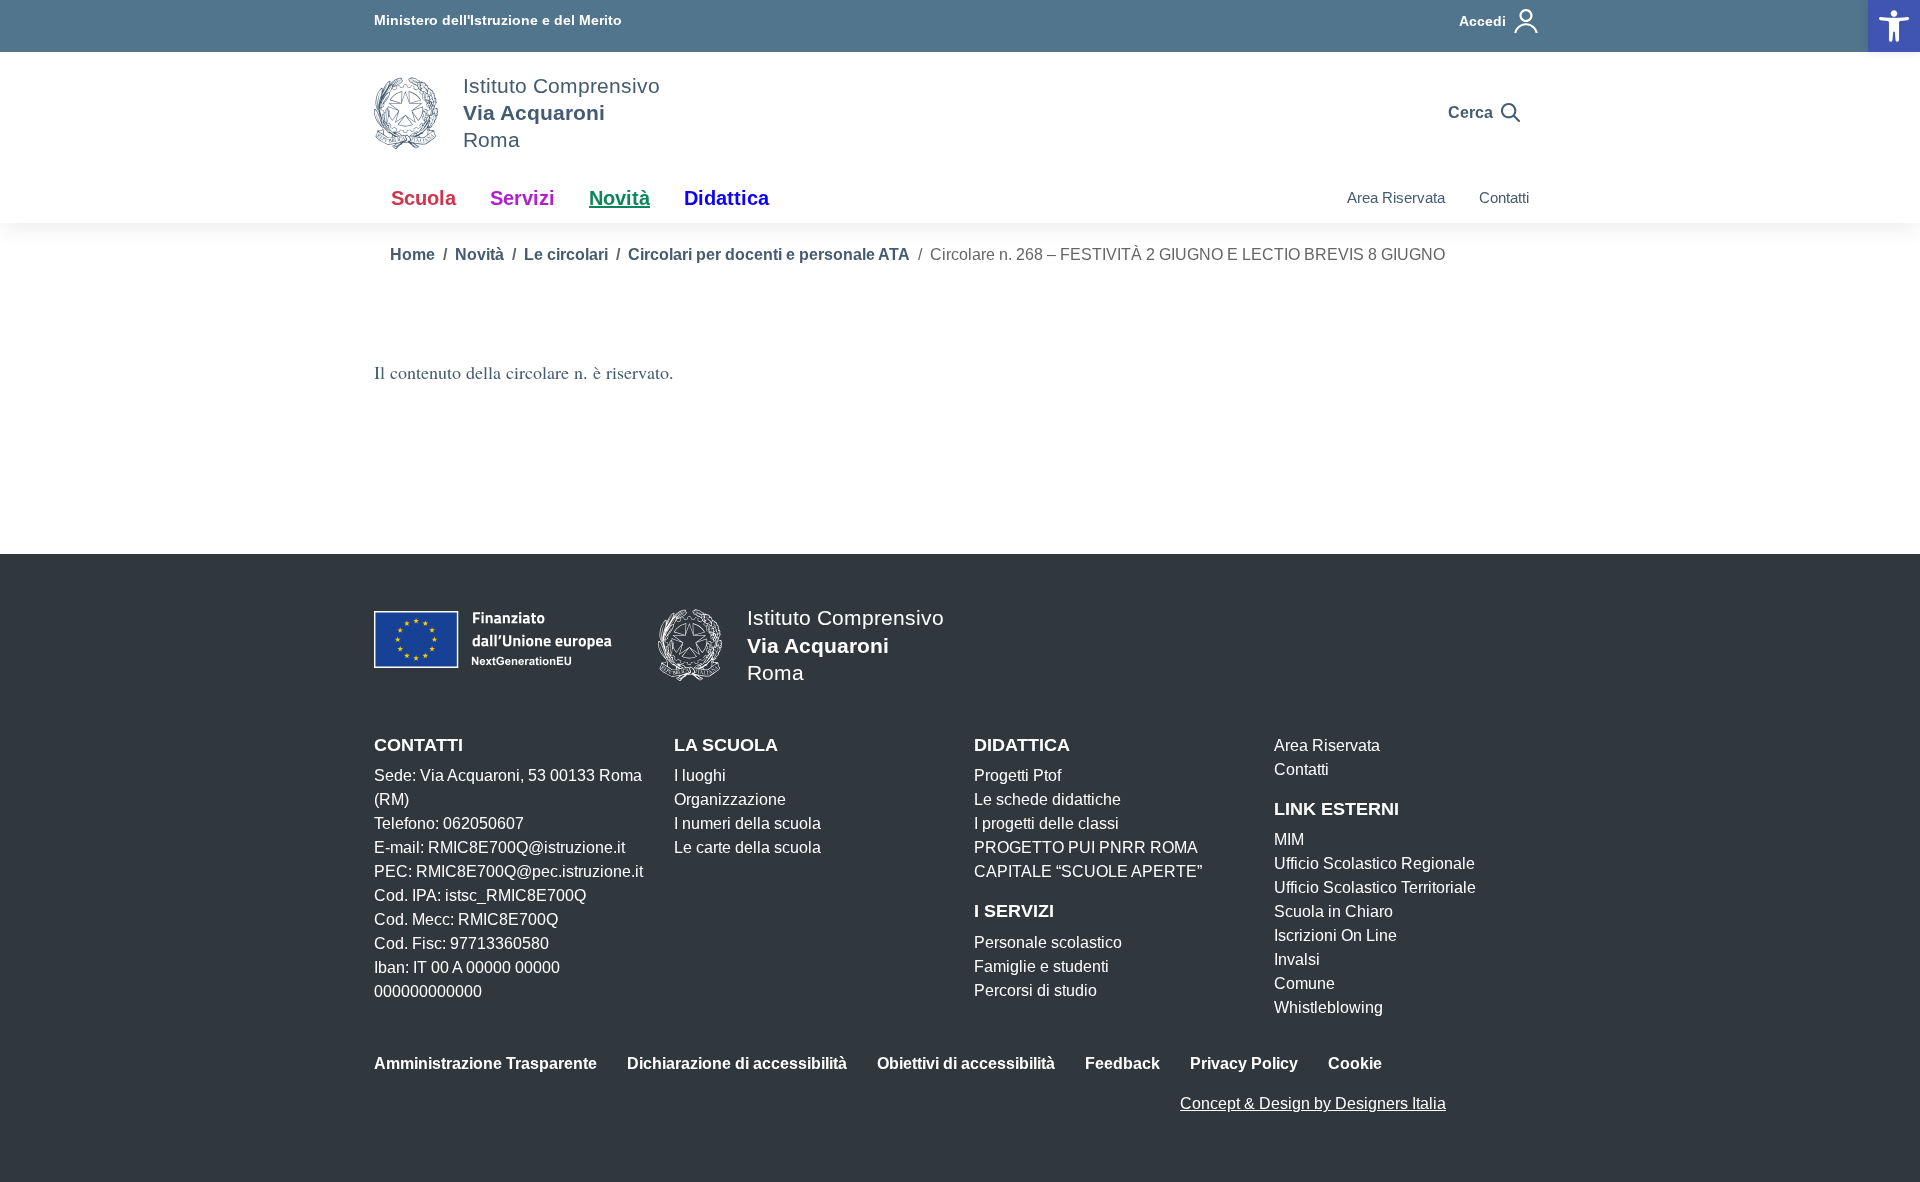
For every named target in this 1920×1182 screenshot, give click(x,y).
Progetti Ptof (1017, 775)
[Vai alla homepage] (406, 113)
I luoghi (700, 775)
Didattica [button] (726, 198)
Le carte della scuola (747, 847)
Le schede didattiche (1047, 799)
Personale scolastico (1048, 942)
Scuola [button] (423, 198)
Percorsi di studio (1035, 990)
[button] (1894, 26)
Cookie (1355, 1063)
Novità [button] (619, 198)
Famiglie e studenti (1041, 966)
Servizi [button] (522, 198)
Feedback (1122, 1063)
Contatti (1504, 197)
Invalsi (1297, 959)
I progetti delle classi (1046, 823)
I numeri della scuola (747, 823)
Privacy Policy (1244, 1063)
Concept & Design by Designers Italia (1313, 1103)
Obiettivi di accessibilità (966, 1063)
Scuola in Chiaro (1333, 911)
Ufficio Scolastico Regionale (1374, 863)
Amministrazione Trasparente (485, 1063)
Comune (1304, 983)
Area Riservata (1396, 197)
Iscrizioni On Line (1335, 935)
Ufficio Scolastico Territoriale (1375, 887)
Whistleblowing (1328, 1007)
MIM (1289, 839)
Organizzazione (730, 799)
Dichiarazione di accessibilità (737, 1063)
